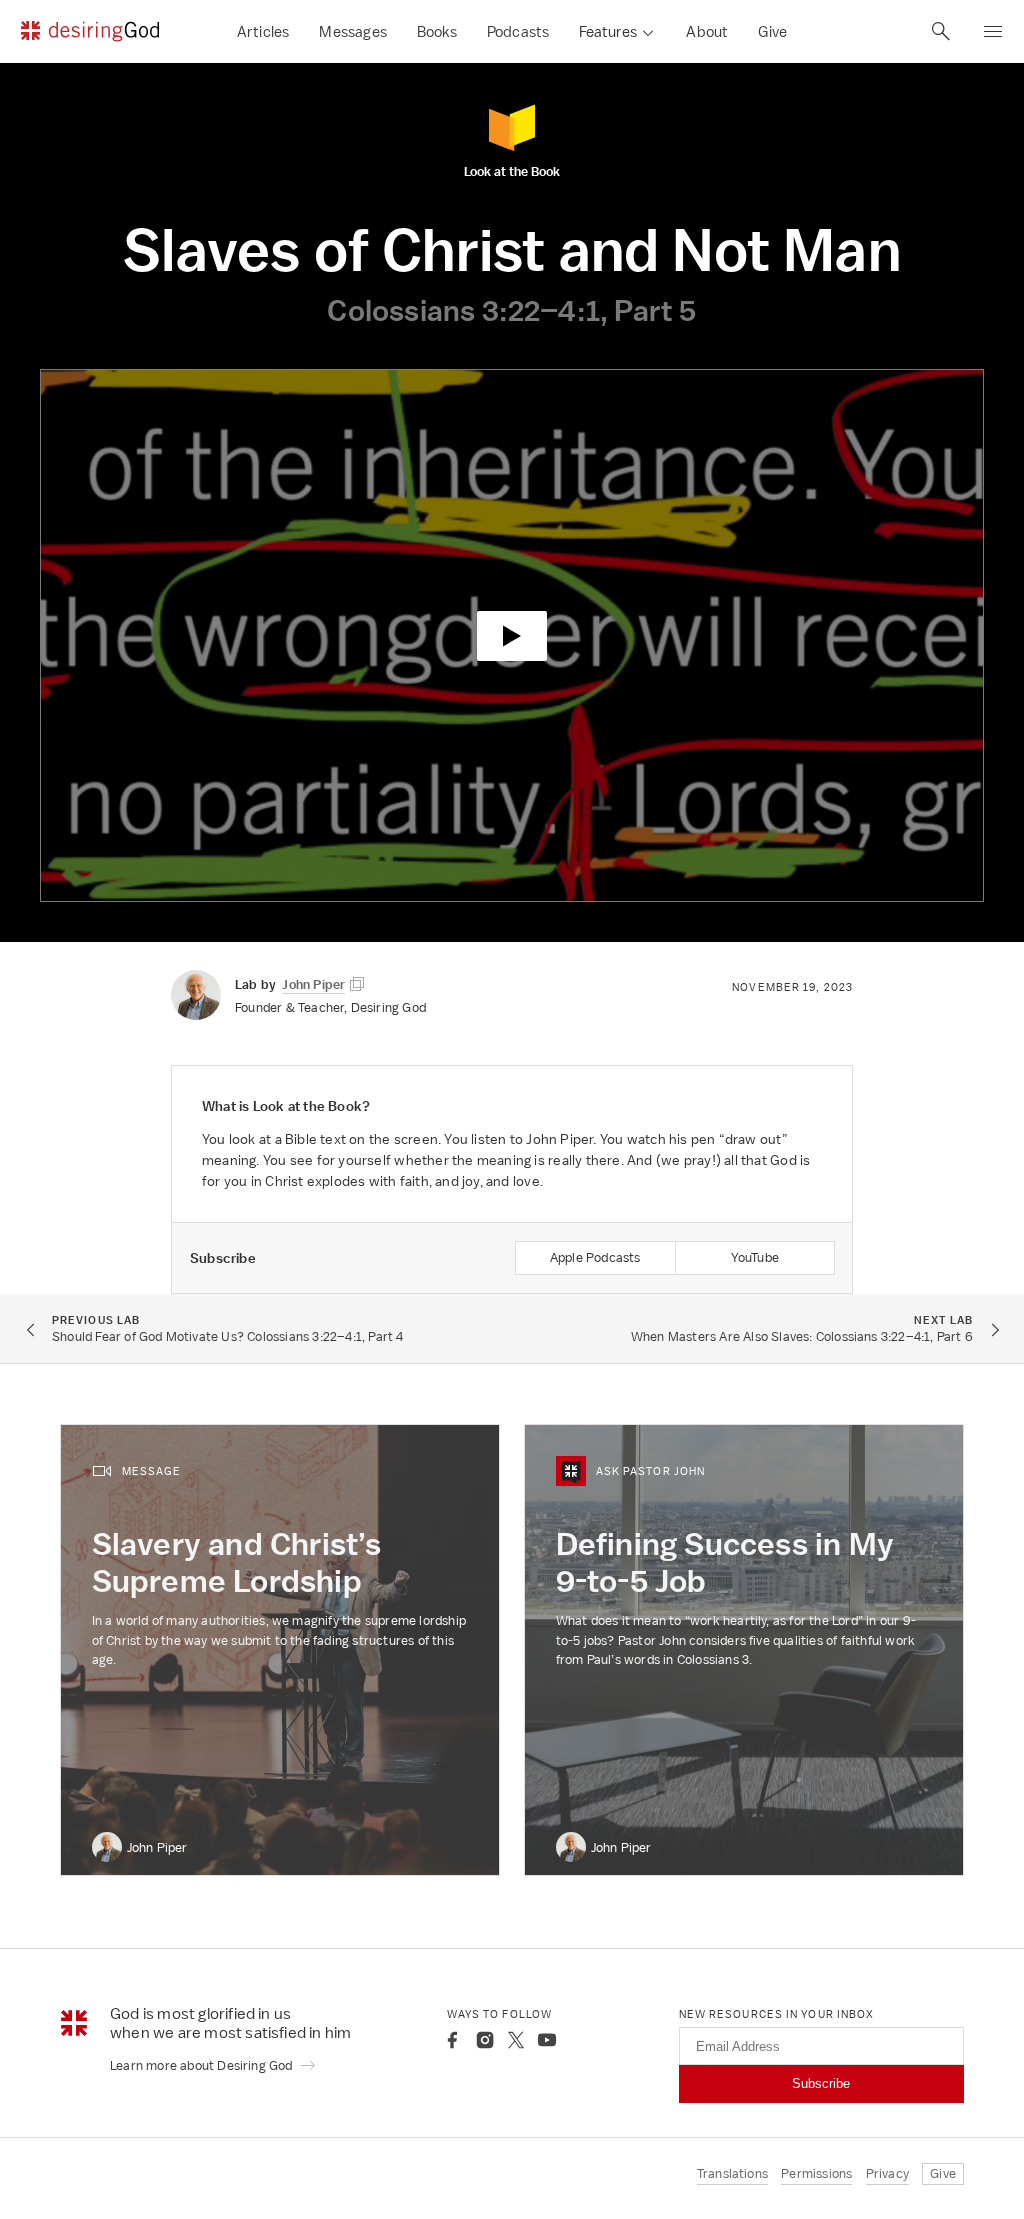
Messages (353, 31)
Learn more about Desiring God (203, 2065)
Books (437, 31)
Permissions (816, 2173)
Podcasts (518, 31)
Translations (732, 2173)
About (707, 31)
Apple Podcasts (595, 1257)
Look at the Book (512, 170)
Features (608, 31)
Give (772, 31)
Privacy (887, 2173)
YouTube (755, 1257)
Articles (263, 31)
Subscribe (821, 2083)
